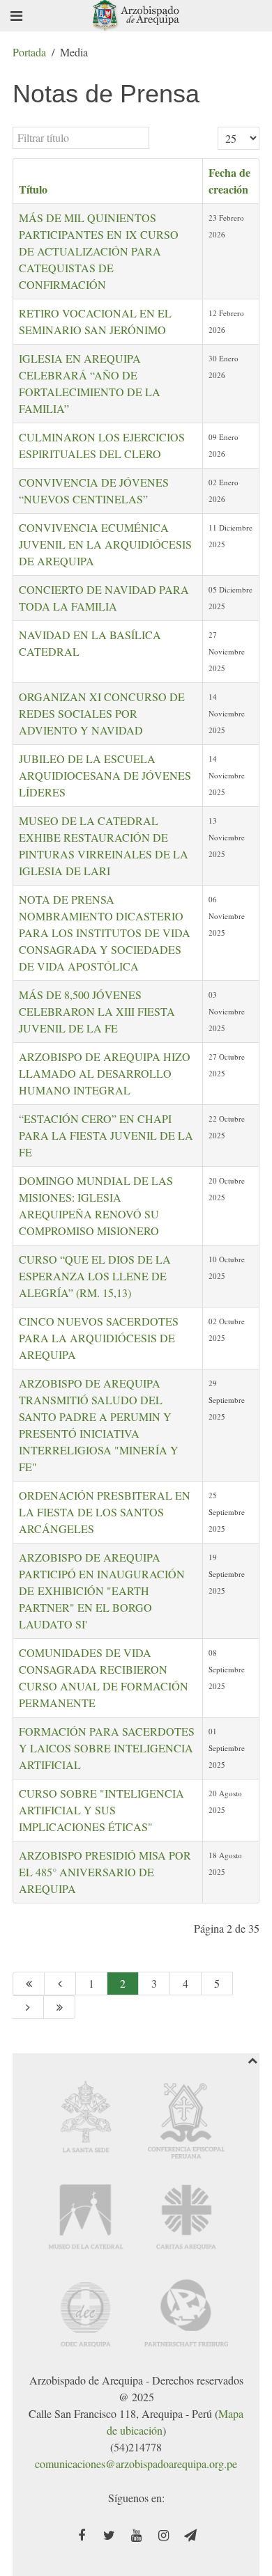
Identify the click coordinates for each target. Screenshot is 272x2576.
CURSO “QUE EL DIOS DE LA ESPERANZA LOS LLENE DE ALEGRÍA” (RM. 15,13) (95, 1276)
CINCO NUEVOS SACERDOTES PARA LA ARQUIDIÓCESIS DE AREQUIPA (99, 1338)
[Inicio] (29, 1984)
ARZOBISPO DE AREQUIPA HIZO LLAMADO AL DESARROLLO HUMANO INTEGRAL (105, 1073)
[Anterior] (60, 1984)
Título (33, 189)
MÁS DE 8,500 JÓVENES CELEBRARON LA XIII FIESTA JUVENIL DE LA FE (97, 1011)
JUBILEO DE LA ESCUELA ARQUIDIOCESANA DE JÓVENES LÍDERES (105, 775)
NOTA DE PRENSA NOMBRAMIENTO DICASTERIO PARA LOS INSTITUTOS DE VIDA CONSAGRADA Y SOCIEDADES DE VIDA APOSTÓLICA (105, 933)
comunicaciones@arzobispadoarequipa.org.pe (136, 2464)
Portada (29, 52)
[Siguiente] (28, 2007)
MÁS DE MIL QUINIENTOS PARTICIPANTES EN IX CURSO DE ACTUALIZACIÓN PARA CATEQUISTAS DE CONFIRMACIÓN (99, 251)
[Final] (60, 2007)
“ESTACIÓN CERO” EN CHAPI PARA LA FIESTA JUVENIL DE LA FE (106, 1135)
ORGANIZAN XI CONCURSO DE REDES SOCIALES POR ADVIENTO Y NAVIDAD (102, 713)
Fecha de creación (229, 181)
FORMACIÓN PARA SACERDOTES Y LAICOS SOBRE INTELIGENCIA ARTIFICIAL (107, 1748)
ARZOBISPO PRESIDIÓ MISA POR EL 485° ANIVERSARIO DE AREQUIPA (105, 1872)
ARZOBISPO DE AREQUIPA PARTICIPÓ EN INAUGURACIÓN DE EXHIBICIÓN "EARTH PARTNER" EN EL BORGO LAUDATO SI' (102, 1591)
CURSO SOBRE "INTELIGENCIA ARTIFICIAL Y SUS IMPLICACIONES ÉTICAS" (101, 1810)
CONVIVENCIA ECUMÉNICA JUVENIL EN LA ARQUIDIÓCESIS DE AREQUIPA (105, 544)
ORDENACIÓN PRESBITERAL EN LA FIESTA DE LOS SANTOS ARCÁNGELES (105, 1512)
